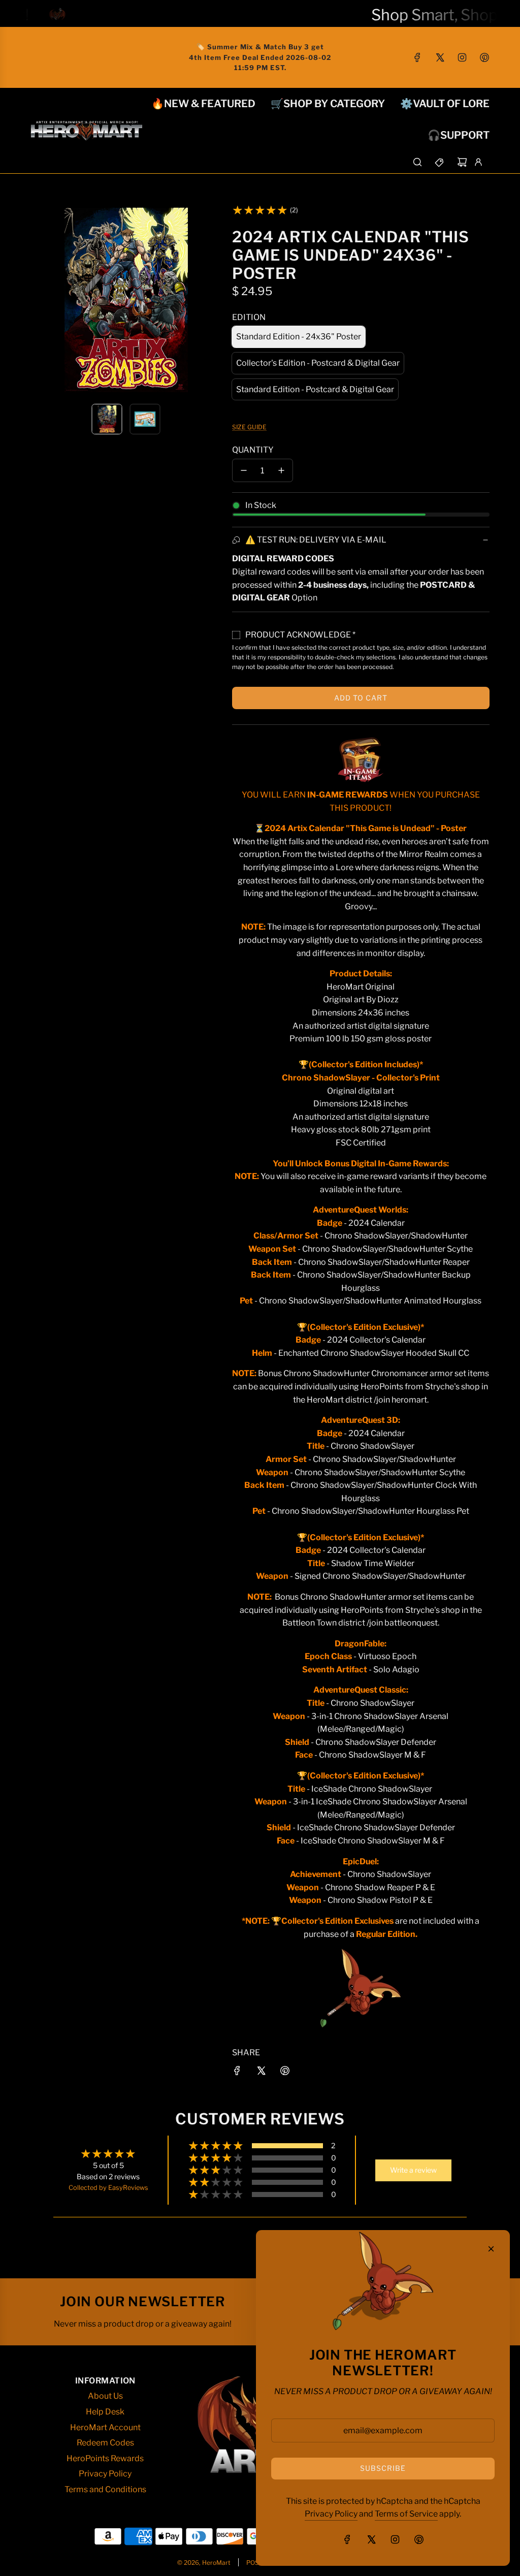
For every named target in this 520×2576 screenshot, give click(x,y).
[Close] (491, 2249)
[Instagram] (462, 57)
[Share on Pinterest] (285, 2073)
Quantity (253, 450)
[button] (39, 300)
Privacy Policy (331, 2514)
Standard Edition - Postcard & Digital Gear (315, 389)
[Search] (417, 162)
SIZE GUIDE (249, 427)
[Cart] (462, 162)
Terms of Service (406, 2514)
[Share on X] (261, 2073)
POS (253, 2563)
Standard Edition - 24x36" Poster (299, 337)
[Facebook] (417, 57)
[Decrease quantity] (244, 470)
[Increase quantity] (281, 470)
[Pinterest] (484, 57)
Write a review (413, 2170)
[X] (440, 57)
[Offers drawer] (440, 162)
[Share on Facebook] (237, 2073)
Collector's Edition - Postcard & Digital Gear (318, 363)
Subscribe (383, 2468)
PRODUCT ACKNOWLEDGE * (300, 635)
